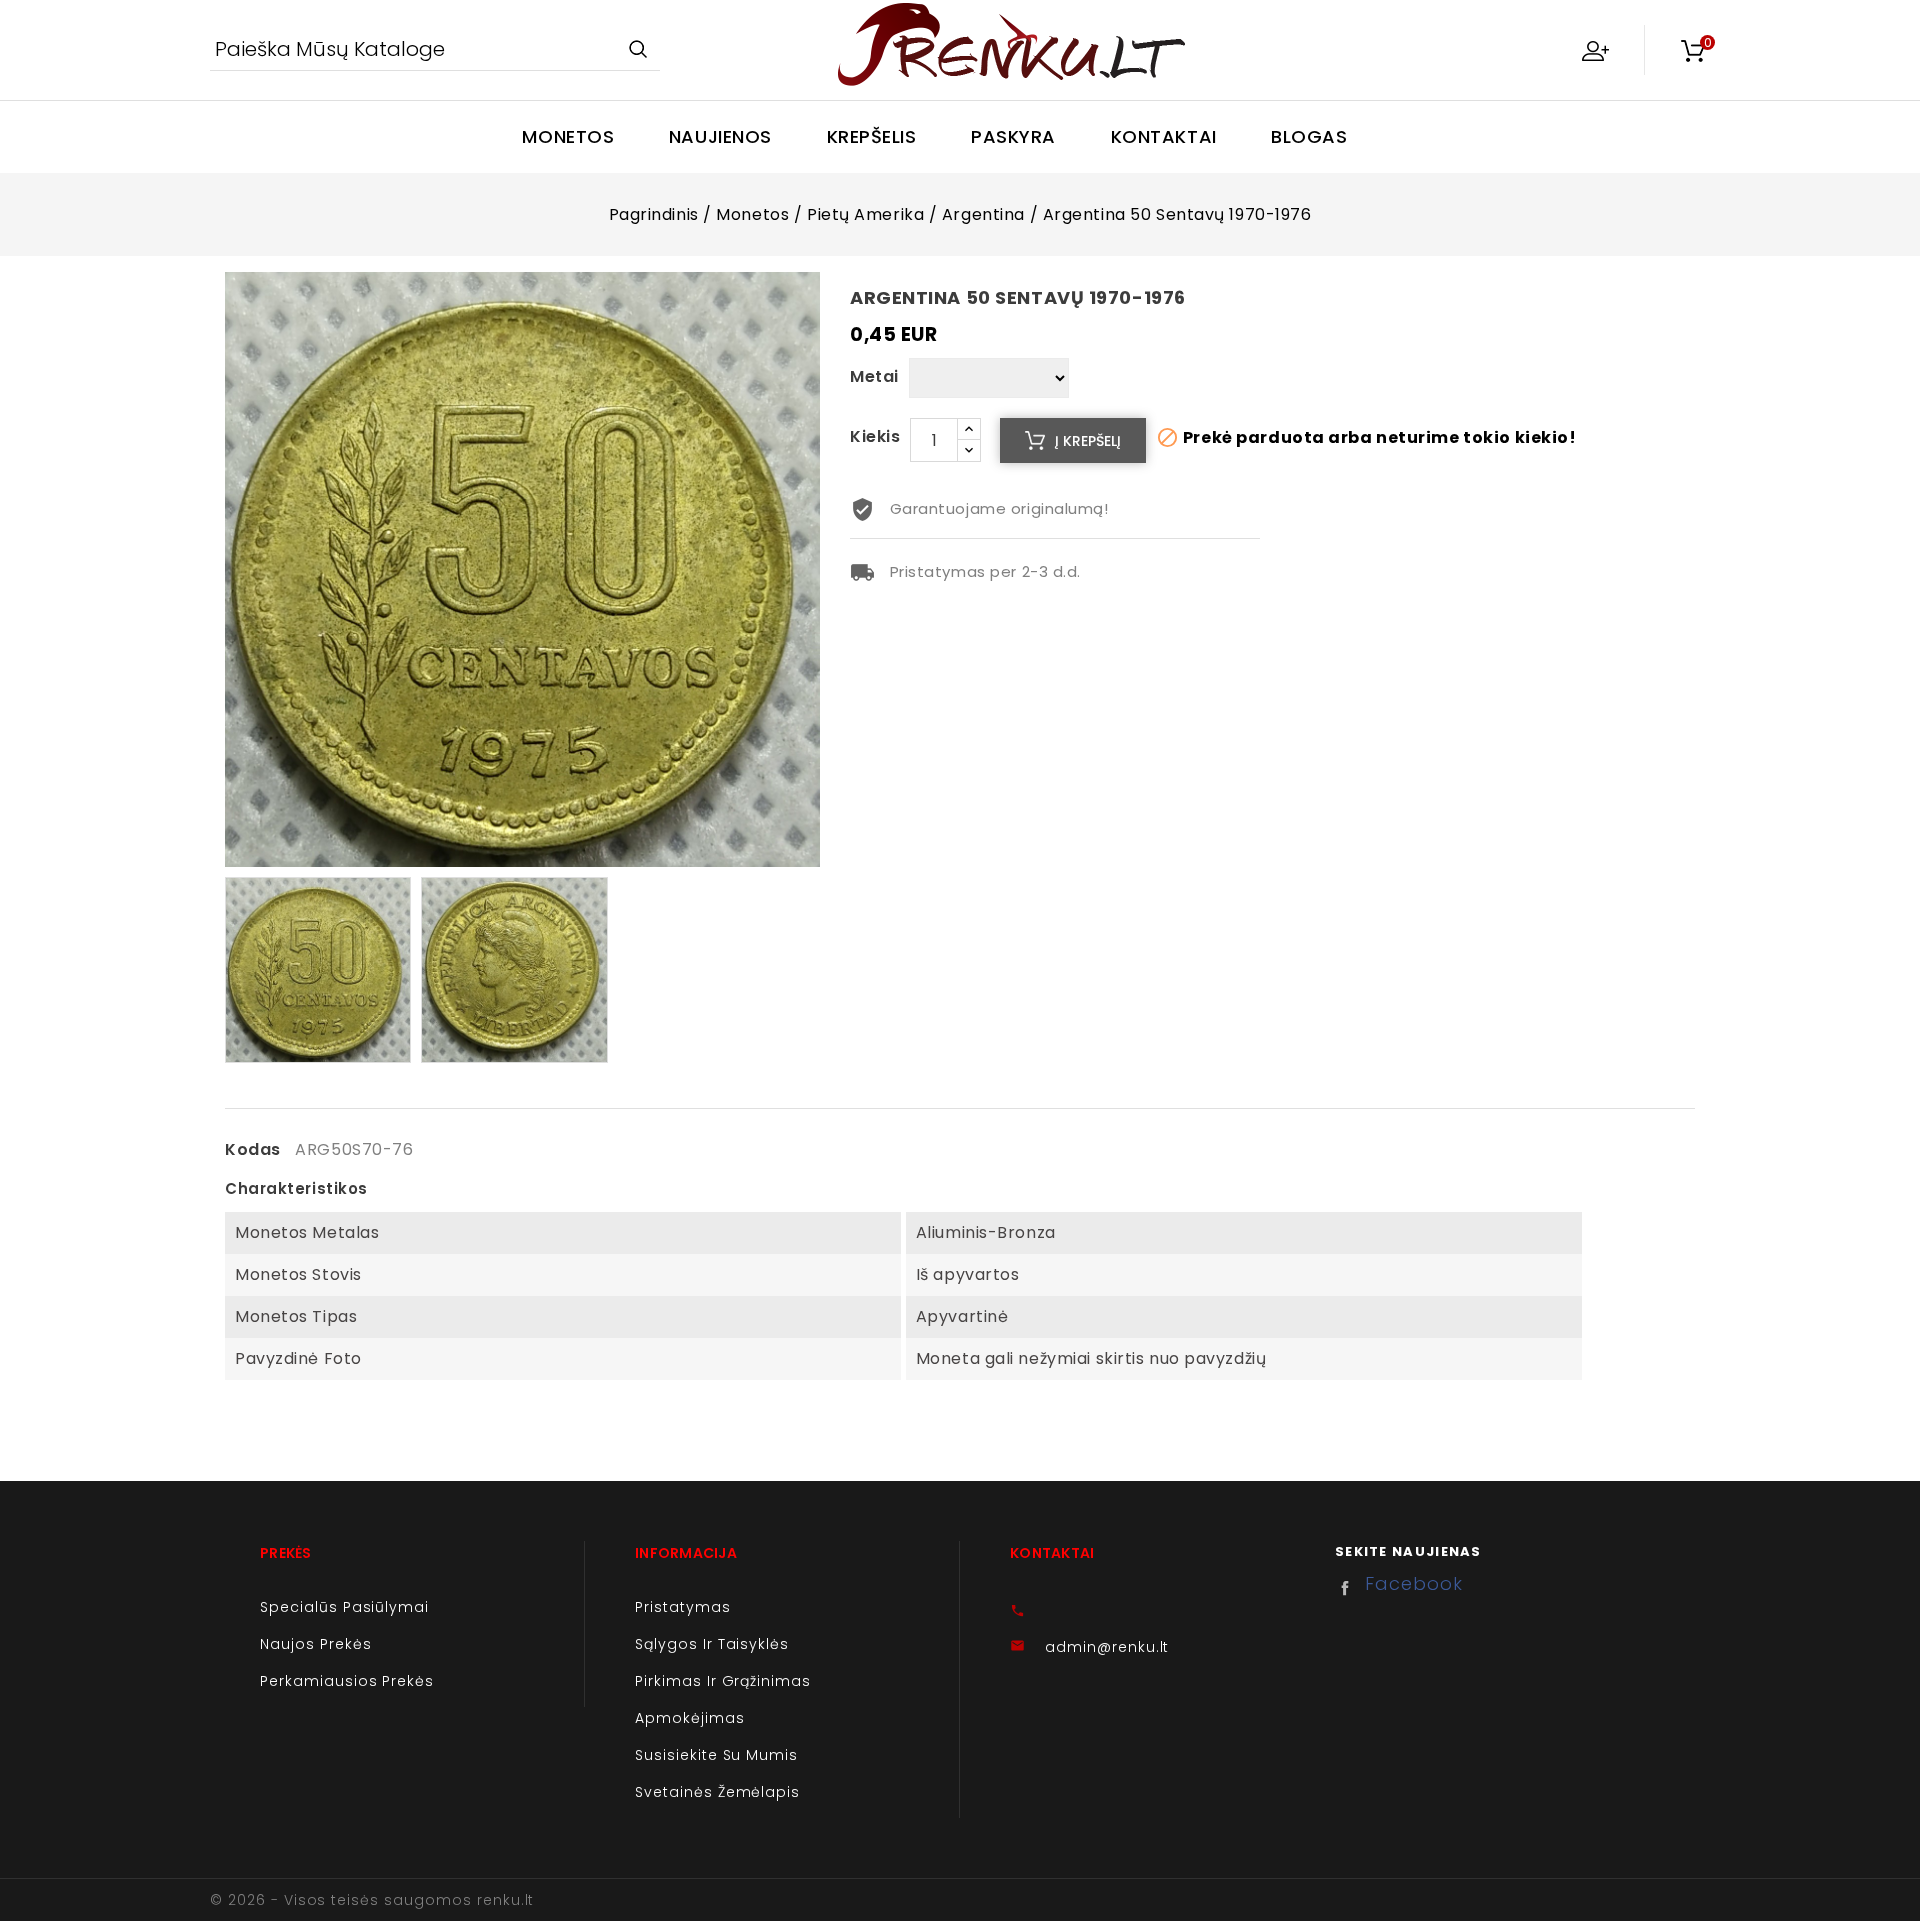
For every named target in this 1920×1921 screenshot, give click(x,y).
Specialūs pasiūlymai (344, 1607)
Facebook (1350, 1588)
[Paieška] (637, 50)
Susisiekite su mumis (716, 1755)
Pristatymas (683, 1607)
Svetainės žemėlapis (717, 1792)
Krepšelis (872, 136)
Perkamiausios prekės (347, 1681)
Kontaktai (1164, 136)
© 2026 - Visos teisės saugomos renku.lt (372, 1900)
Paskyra (1013, 136)
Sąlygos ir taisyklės (712, 1644)
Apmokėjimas (690, 1718)
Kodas (253, 1150)
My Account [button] (1595, 50)
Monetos (568, 136)
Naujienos (720, 136)
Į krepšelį (1088, 441)
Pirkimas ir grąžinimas (723, 1681)
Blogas (1309, 136)
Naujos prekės (315, 1644)
